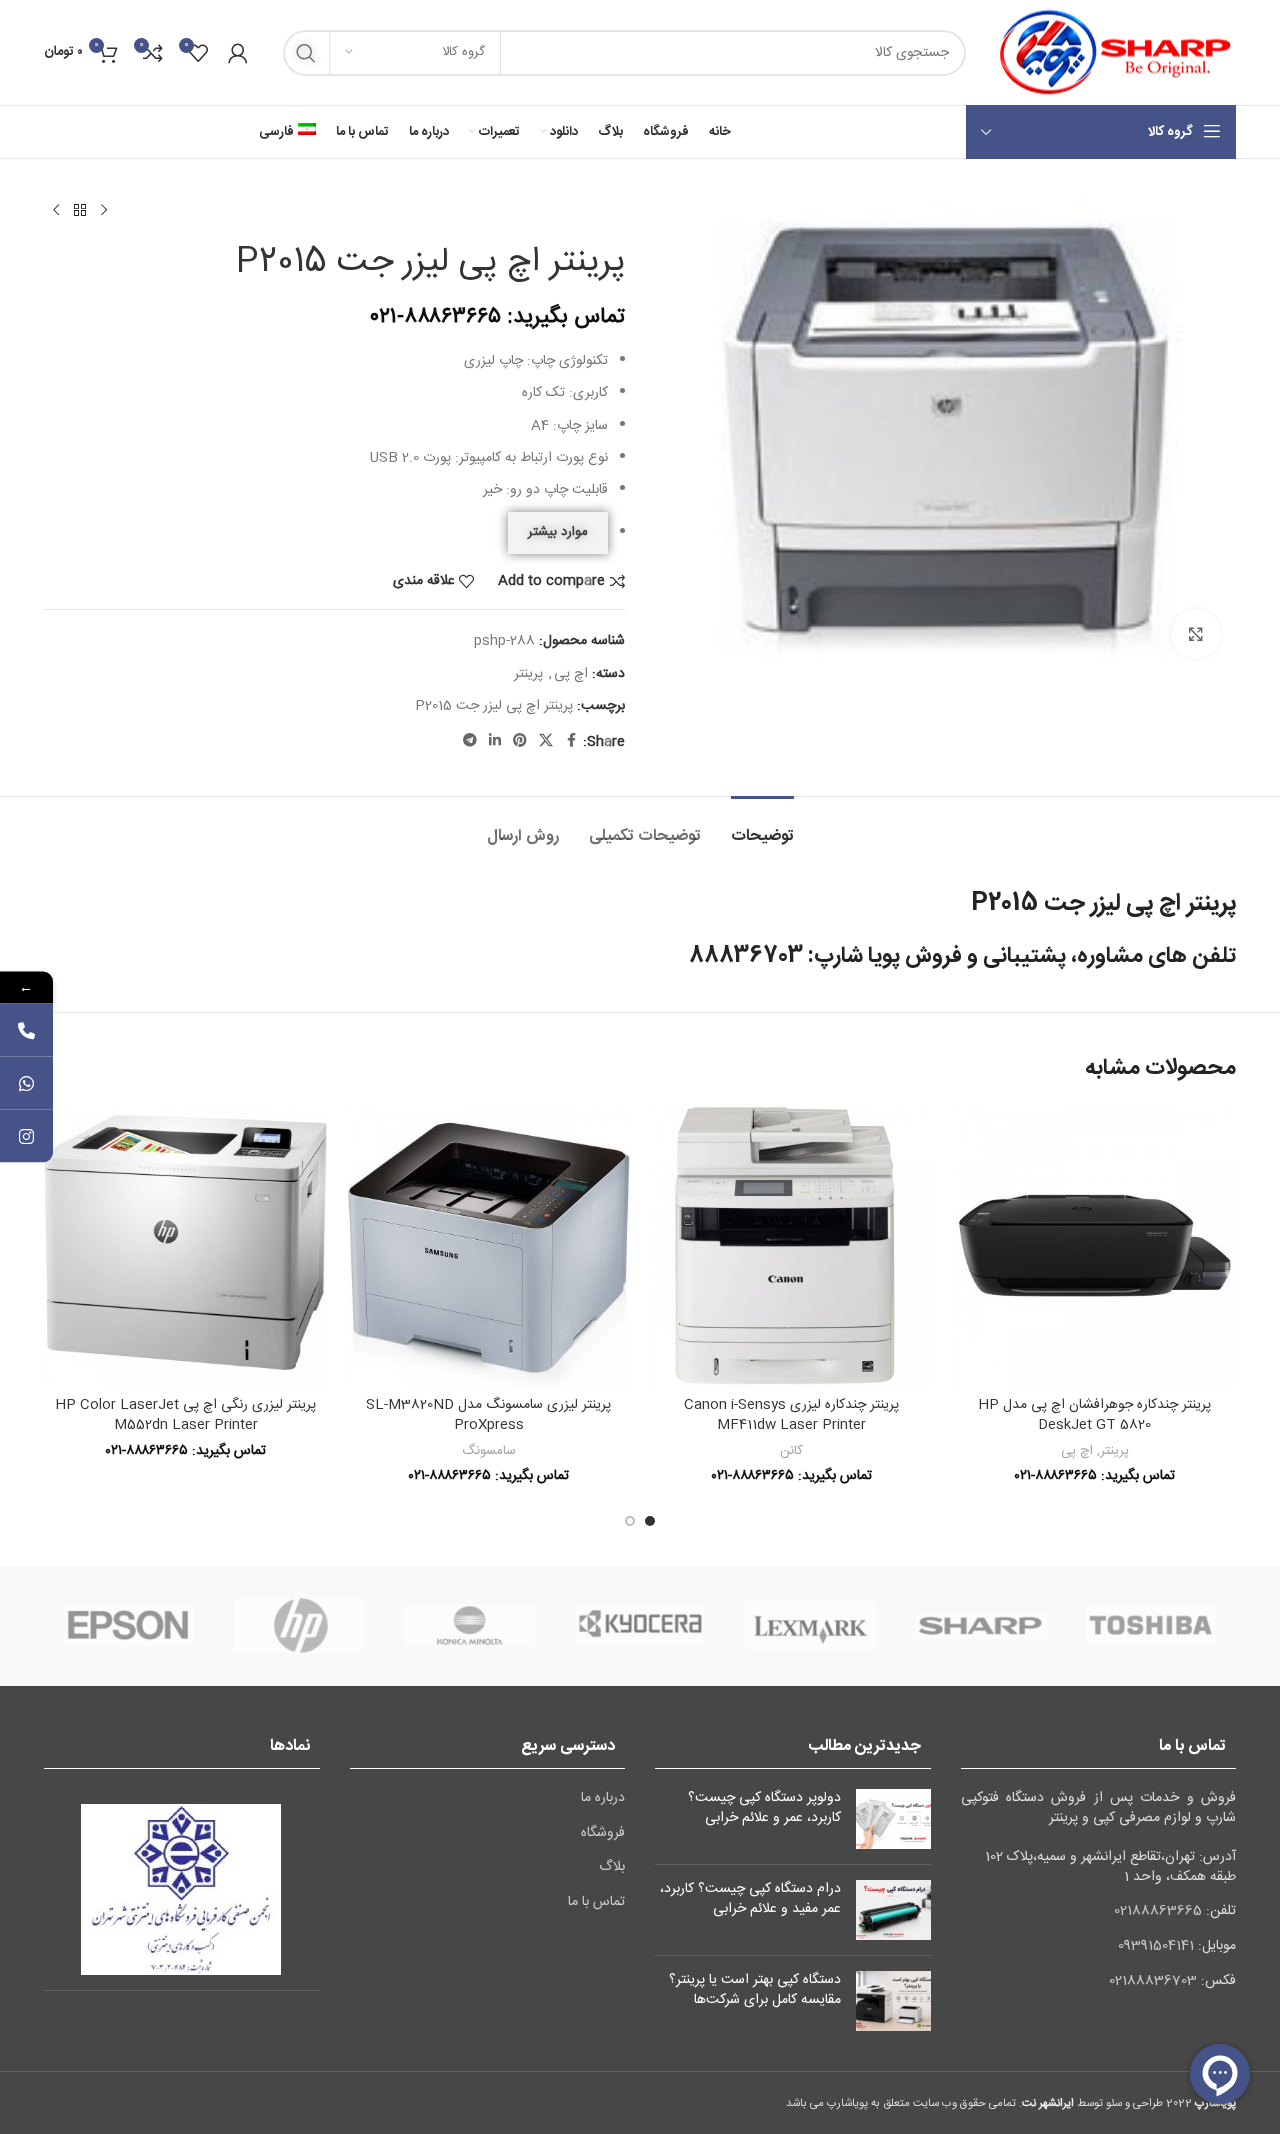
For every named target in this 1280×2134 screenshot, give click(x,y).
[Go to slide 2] (630, 1521)
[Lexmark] (810, 1626)
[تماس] (26, 1030)
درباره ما (603, 1799)
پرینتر (528, 674)
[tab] (762, 826)
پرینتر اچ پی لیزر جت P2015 (494, 706)
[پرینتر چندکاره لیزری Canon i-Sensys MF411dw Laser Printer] (791, 1245)
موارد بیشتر (558, 532)
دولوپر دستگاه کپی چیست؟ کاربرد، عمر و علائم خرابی (764, 1808)
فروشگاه (603, 1834)
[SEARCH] (306, 53)
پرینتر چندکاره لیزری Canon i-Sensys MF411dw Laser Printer (791, 1415)
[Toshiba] (1151, 1626)
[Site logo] (1111, 53)
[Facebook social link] (571, 741)
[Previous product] (104, 211)
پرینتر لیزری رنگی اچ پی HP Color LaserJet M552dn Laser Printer (185, 1415)
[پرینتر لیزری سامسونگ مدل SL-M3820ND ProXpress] (488, 1245)
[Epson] (129, 1626)
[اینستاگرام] (26, 1136)
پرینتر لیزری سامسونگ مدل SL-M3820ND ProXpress (488, 1415)
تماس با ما (596, 1903)
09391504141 (1156, 1946)
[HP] (299, 1626)
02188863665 (1158, 1911)
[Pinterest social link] (520, 741)
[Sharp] (980, 1626)
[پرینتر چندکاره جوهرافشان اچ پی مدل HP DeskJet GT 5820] (1094, 1245)
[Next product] (56, 211)
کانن (791, 1451)
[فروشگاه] (80, 211)
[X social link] (546, 741)
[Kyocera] (640, 1626)
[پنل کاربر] (238, 53)
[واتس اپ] (26, 1083)
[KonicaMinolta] (470, 1626)
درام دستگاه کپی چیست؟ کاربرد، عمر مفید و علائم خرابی (750, 1899)
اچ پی (571, 674)
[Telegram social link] (470, 741)
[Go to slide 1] (650, 1521)
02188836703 (1153, 1981)
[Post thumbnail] (893, 1819)
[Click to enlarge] (1196, 634)
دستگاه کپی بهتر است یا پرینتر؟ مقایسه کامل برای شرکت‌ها (755, 1990)
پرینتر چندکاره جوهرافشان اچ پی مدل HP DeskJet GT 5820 (1094, 1415)
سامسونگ (489, 1451)
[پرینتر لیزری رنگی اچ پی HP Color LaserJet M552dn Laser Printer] (185, 1245)
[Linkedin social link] (495, 741)
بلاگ (612, 1868)
